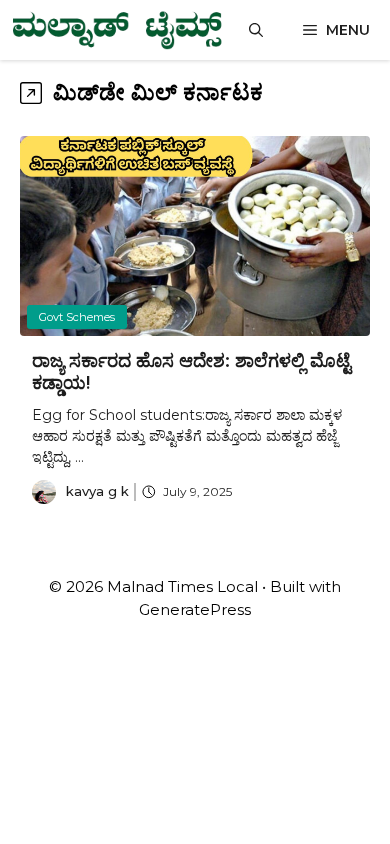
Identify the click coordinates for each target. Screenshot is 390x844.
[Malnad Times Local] (116, 30)
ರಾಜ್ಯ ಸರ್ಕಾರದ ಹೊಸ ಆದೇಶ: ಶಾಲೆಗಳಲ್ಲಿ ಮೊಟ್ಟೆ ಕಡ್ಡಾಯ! (191, 372)
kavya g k (97, 491)
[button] (256, 30)
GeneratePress (195, 609)
